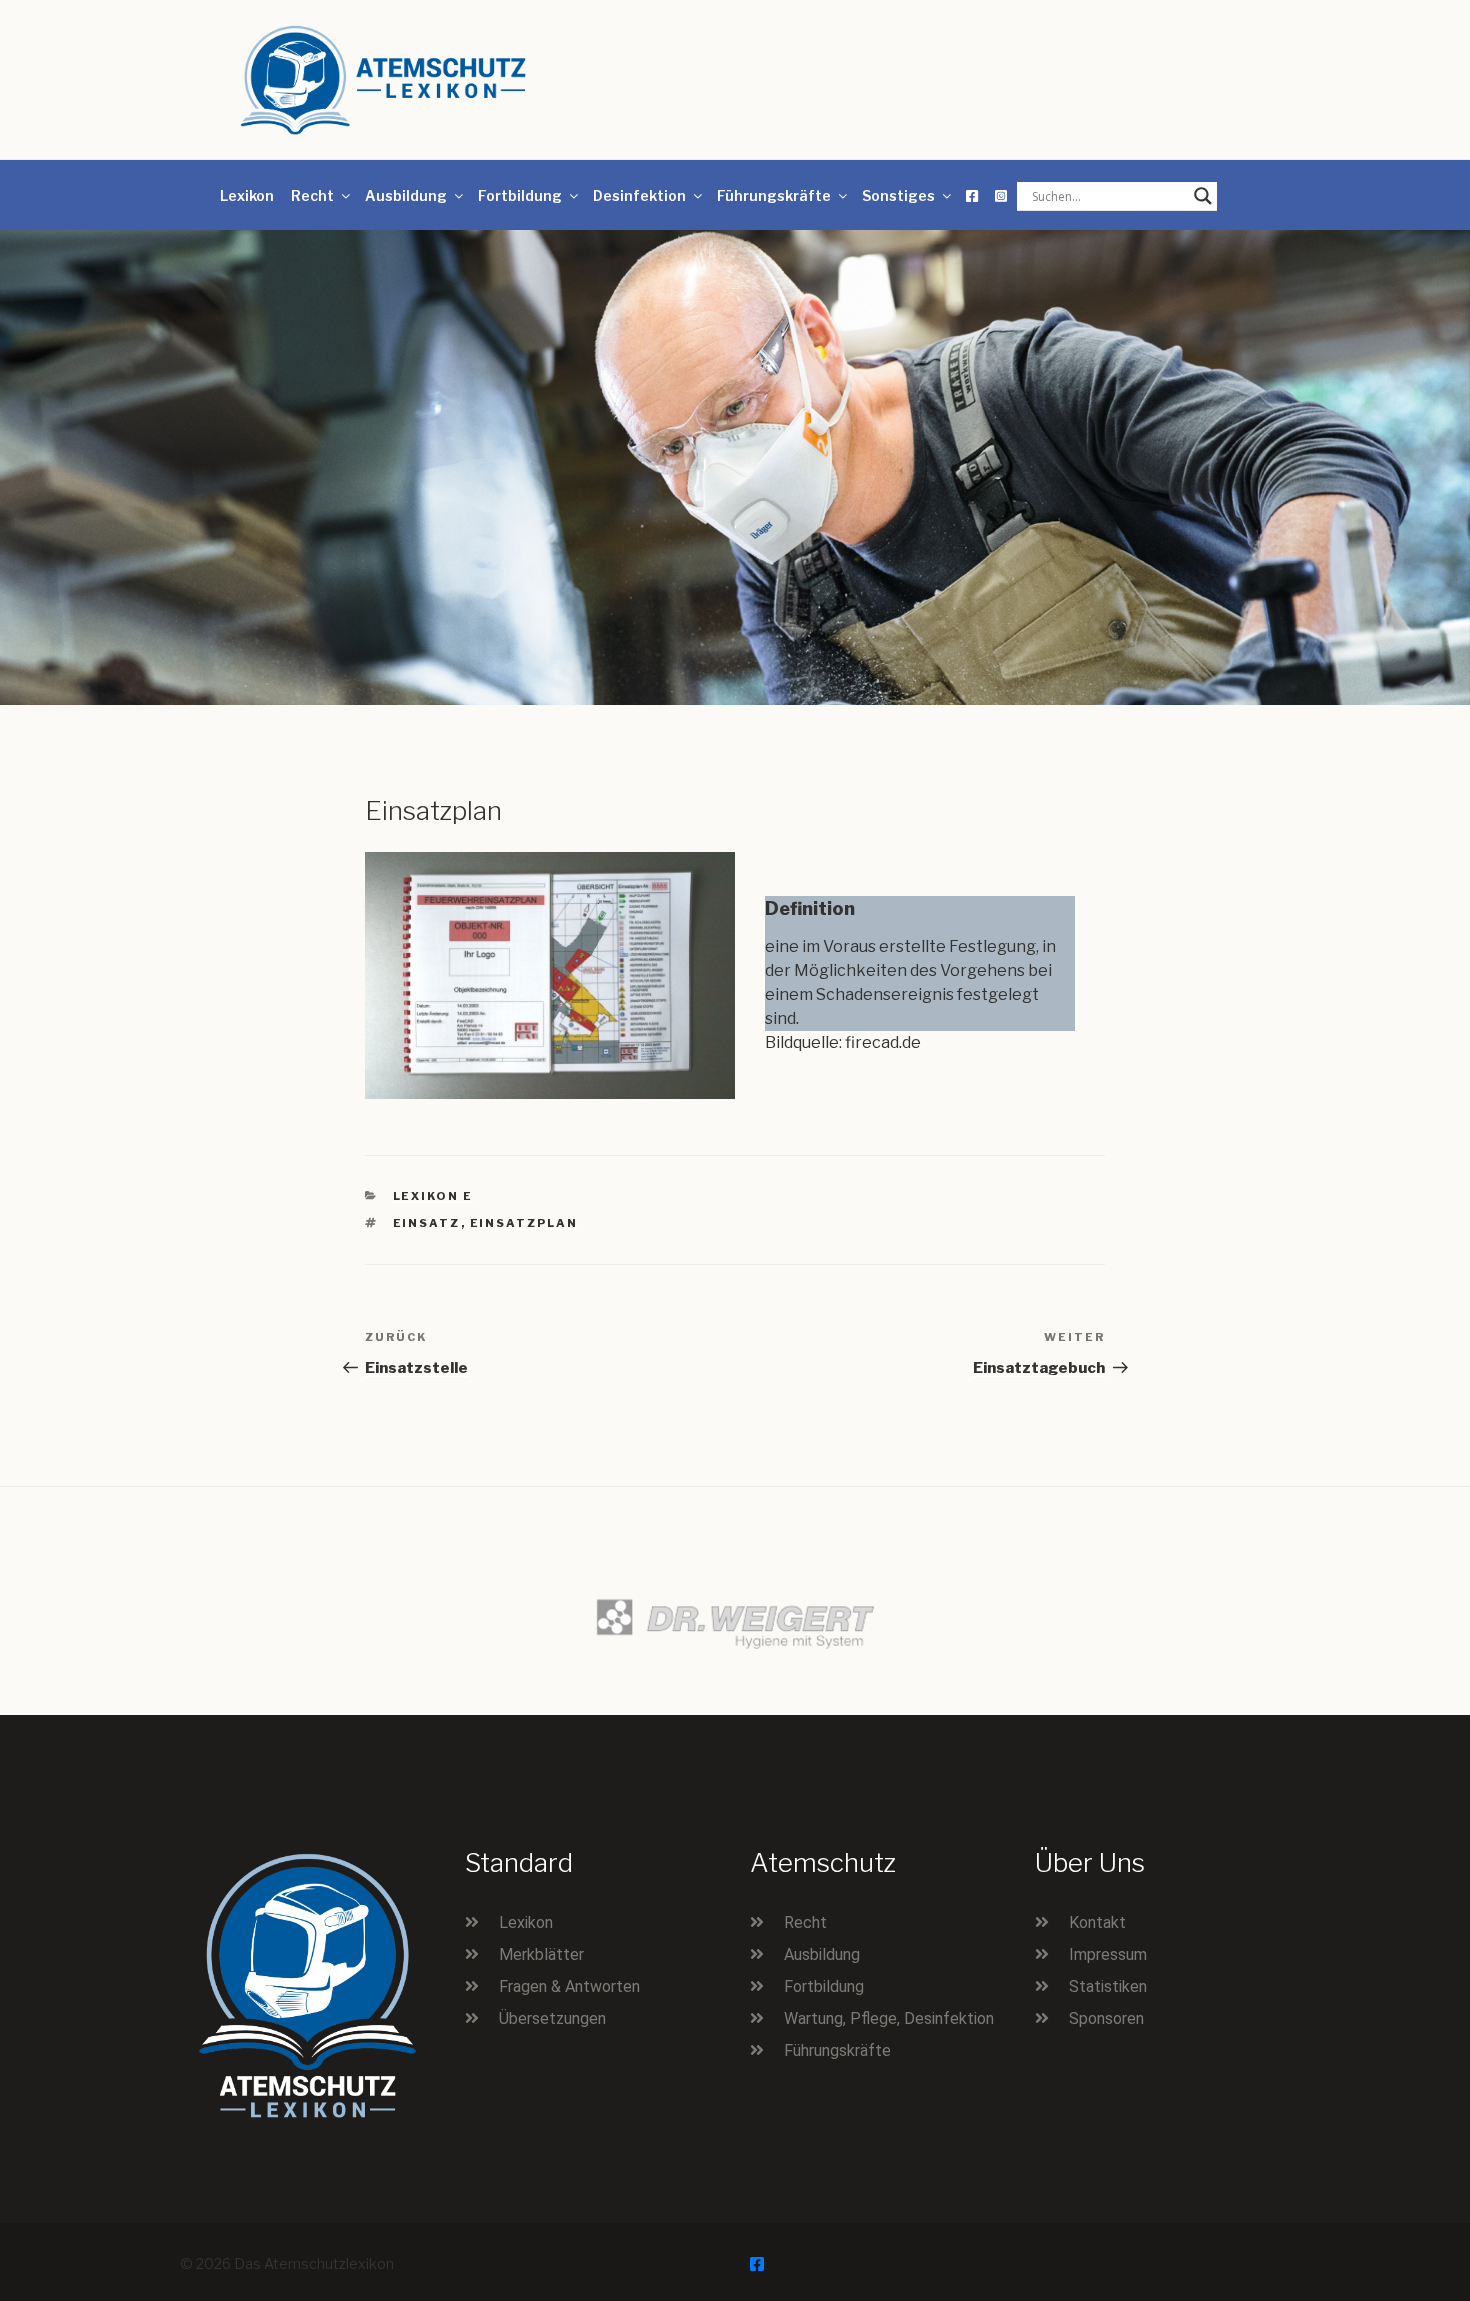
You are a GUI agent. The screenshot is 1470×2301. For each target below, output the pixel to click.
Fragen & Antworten (569, 1986)
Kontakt (1097, 1922)
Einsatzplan (524, 1223)
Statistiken (1108, 1986)
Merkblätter (541, 1954)
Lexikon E (433, 1196)
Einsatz (427, 1223)
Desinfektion (639, 195)
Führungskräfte (774, 195)
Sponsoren (1106, 2018)
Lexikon (247, 195)
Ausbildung (406, 195)
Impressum (1108, 1954)
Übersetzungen (552, 2018)
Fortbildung (520, 195)
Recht (312, 195)
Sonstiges (898, 195)
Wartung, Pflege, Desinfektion (889, 2018)
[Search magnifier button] (1203, 196)
